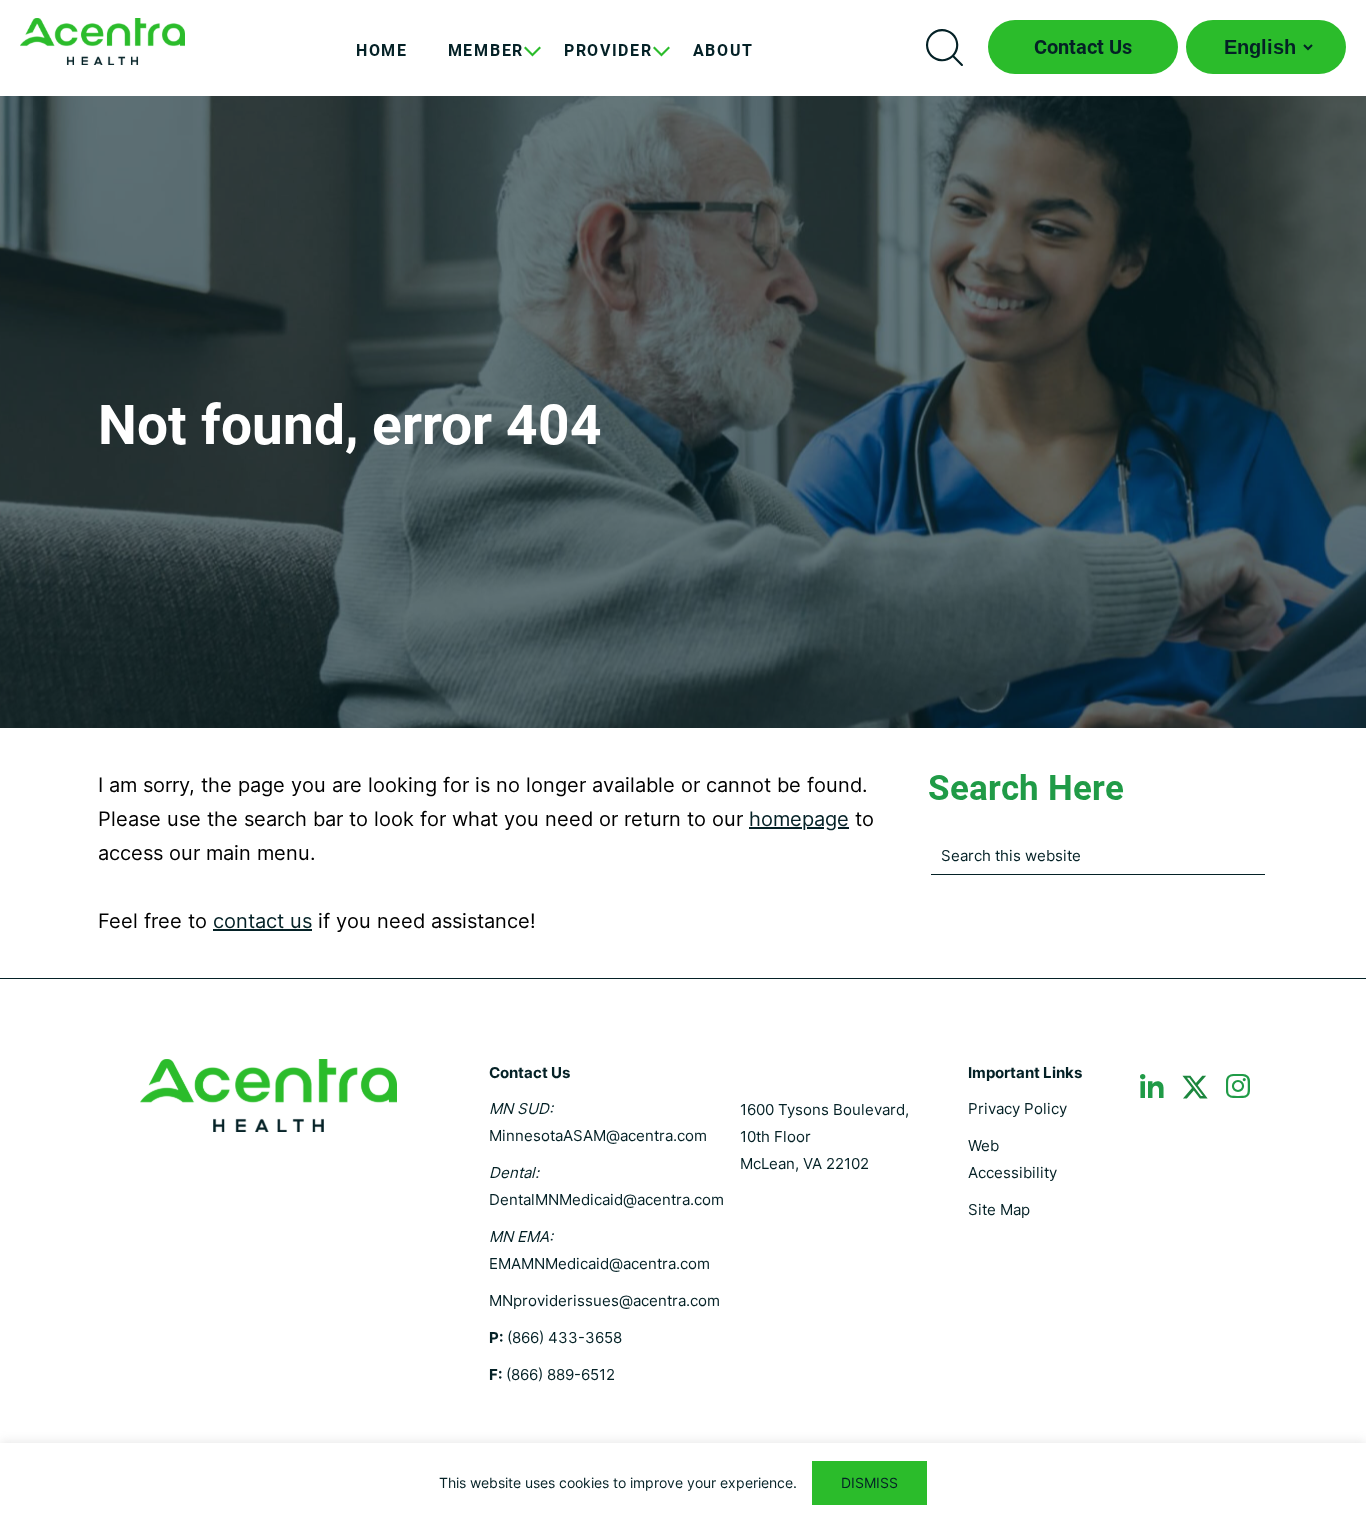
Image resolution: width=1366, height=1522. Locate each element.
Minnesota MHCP (102, 41)
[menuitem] (382, 66)
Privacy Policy (1017, 1108)
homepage (799, 819)
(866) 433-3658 (564, 1337)
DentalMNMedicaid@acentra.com (606, 1199)
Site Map (999, 1209)
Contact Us (1083, 47)
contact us (262, 921)
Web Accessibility (1012, 1159)
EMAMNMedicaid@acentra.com (599, 1263)
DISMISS (869, 1482)
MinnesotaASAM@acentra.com (598, 1135)
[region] (683, 1482)
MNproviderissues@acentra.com (604, 1300)
